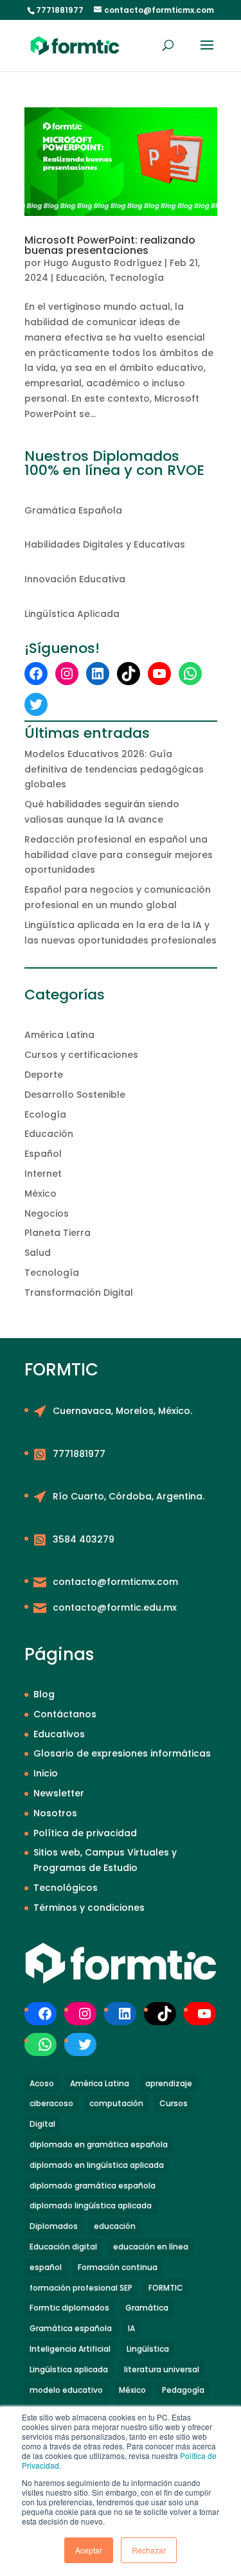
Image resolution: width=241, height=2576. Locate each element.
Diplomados (54, 2226)
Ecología (45, 1114)
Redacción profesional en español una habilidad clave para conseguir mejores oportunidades (119, 855)
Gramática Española (73, 510)
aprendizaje (169, 2083)
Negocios (47, 1213)
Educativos (59, 1734)
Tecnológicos (66, 1888)
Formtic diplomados (69, 2308)
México (40, 1194)
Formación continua (118, 2267)
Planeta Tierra (58, 1233)
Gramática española (71, 2328)
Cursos (174, 2103)
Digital (42, 2124)
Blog (44, 1694)
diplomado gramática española (93, 2186)
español (46, 2267)
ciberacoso (51, 2103)
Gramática (147, 2308)
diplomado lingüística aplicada (91, 2205)
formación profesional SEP (81, 2288)
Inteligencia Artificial (70, 2349)
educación (115, 2226)
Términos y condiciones (89, 1908)
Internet (43, 1174)
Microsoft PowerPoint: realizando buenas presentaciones (110, 245)
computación (116, 2103)
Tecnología (137, 278)
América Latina (59, 1035)
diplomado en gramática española (99, 2144)
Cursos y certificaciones (81, 1055)
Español (43, 1154)
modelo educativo (66, 2390)
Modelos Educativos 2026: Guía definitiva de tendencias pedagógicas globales (114, 769)
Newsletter (59, 1793)
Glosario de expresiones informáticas (122, 1753)
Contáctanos (65, 1714)
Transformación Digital (79, 1292)
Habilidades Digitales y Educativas (105, 544)
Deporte (44, 1075)
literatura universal (162, 2369)
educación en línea (151, 2247)
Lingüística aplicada (69, 2369)
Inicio (46, 1773)
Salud (38, 1253)
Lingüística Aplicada (72, 614)
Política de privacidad (85, 1833)
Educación (80, 278)
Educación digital (63, 2247)
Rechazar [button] (149, 2550)
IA (131, 2328)
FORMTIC (166, 2288)
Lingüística (148, 2349)
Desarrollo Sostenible (75, 1095)
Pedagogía (183, 2390)
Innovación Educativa (75, 579)
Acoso (42, 2083)
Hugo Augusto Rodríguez (103, 263)
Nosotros (55, 1813)
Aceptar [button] (89, 2550)
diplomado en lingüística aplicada (97, 2165)
